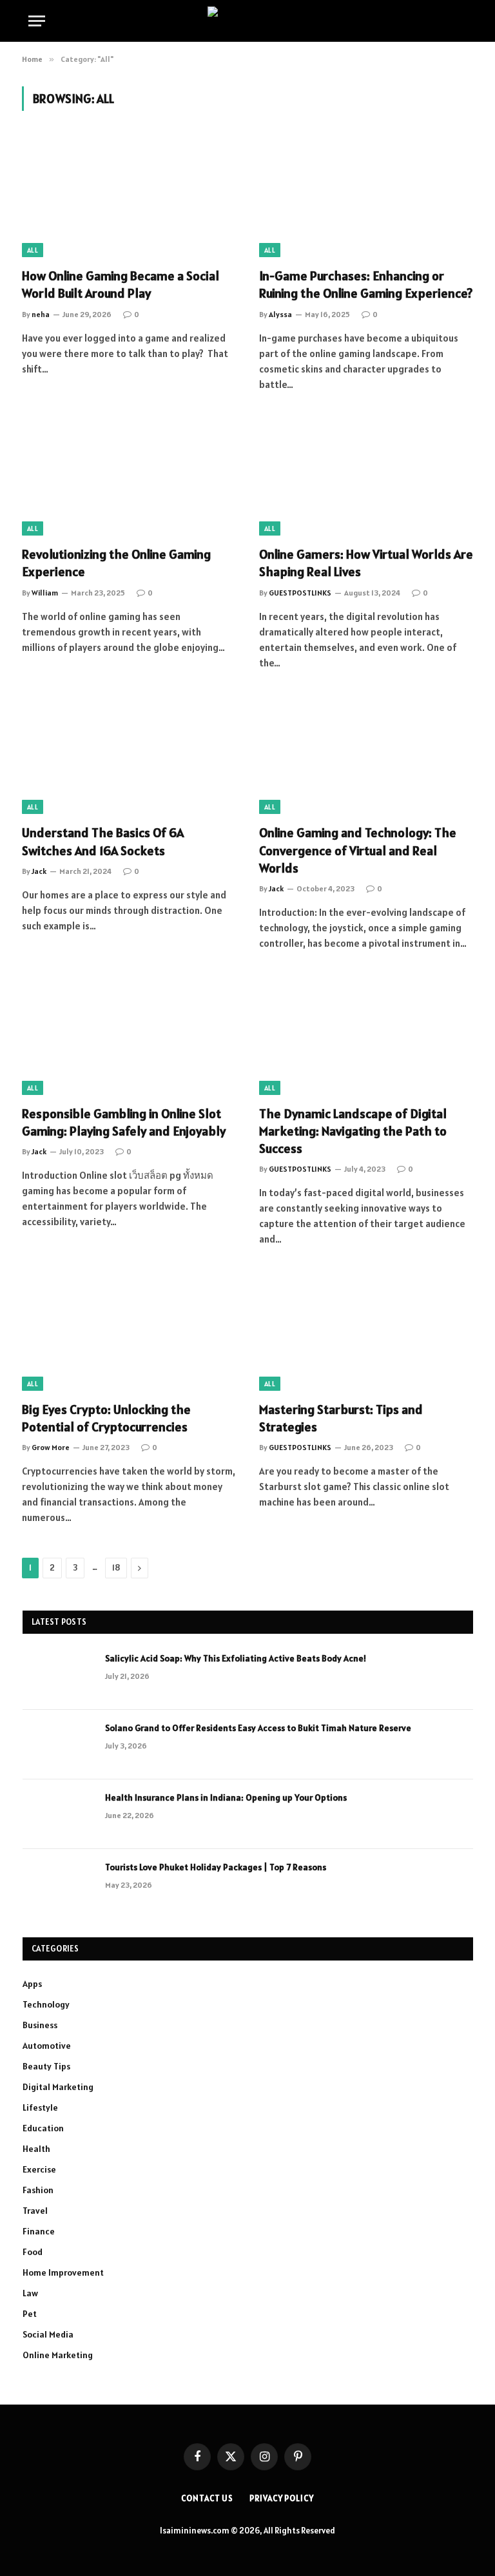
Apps (32, 1984)
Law (30, 2293)
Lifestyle (40, 2107)
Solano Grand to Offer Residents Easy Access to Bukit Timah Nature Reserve (258, 1728)
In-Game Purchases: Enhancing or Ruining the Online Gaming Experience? (366, 285)
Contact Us (207, 2498)
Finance (39, 2231)
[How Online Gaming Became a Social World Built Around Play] (129, 197)
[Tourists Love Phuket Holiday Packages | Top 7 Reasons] (58, 1884)
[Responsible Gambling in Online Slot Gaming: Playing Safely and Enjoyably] (129, 1035)
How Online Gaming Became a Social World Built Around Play (121, 285)
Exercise (39, 2169)
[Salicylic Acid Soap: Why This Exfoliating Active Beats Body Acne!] (58, 1675)
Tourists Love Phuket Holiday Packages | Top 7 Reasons (216, 1867)
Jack (39, 871)
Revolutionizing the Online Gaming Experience (116, 563)
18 (116, 1568)
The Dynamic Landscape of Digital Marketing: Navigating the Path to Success (353, 1131)
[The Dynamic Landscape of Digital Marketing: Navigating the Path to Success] (366, 1035)
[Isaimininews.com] (247, 21)
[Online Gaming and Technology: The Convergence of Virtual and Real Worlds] (366, 754)
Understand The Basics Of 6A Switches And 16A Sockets (103, 841)
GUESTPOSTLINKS (300, 593)
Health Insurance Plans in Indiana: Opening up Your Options (226, 1797)
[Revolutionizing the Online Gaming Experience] (129, 476)
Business (40, 2025)
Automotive (47, 2046)
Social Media (48, 2334)
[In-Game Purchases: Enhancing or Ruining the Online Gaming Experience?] (366, 197)
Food (33, 2252)
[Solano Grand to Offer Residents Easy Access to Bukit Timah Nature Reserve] (58, 1745)
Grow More (51, 1447)
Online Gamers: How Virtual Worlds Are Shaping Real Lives (366, 563)
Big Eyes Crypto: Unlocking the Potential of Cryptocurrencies (106, 1418)
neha (41, 314)
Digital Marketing (58, 2087)
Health (36, 2149)
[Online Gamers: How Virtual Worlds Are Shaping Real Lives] (366, 476)
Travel (35, 2211)
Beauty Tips (46, 2066)
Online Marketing (58, 2355)
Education (43, 2128)
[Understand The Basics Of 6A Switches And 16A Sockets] (129, 754)
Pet (30, 2314)
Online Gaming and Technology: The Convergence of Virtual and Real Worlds (358, 850)
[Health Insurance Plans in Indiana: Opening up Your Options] (58, 1814)
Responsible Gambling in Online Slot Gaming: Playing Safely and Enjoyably (124, 1122)
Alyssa (280, 314)
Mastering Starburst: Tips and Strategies (341, 1418)
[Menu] (37, 21)
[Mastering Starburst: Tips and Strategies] (366, 1331)
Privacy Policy (282, 2498)
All (33, 250)
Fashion (38, 2190)
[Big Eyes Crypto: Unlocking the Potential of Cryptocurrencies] (129, 1331)
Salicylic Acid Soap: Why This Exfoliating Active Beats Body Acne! (236, 1658)
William (45, 593)
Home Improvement (63, 2272)
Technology (46, 2004)
